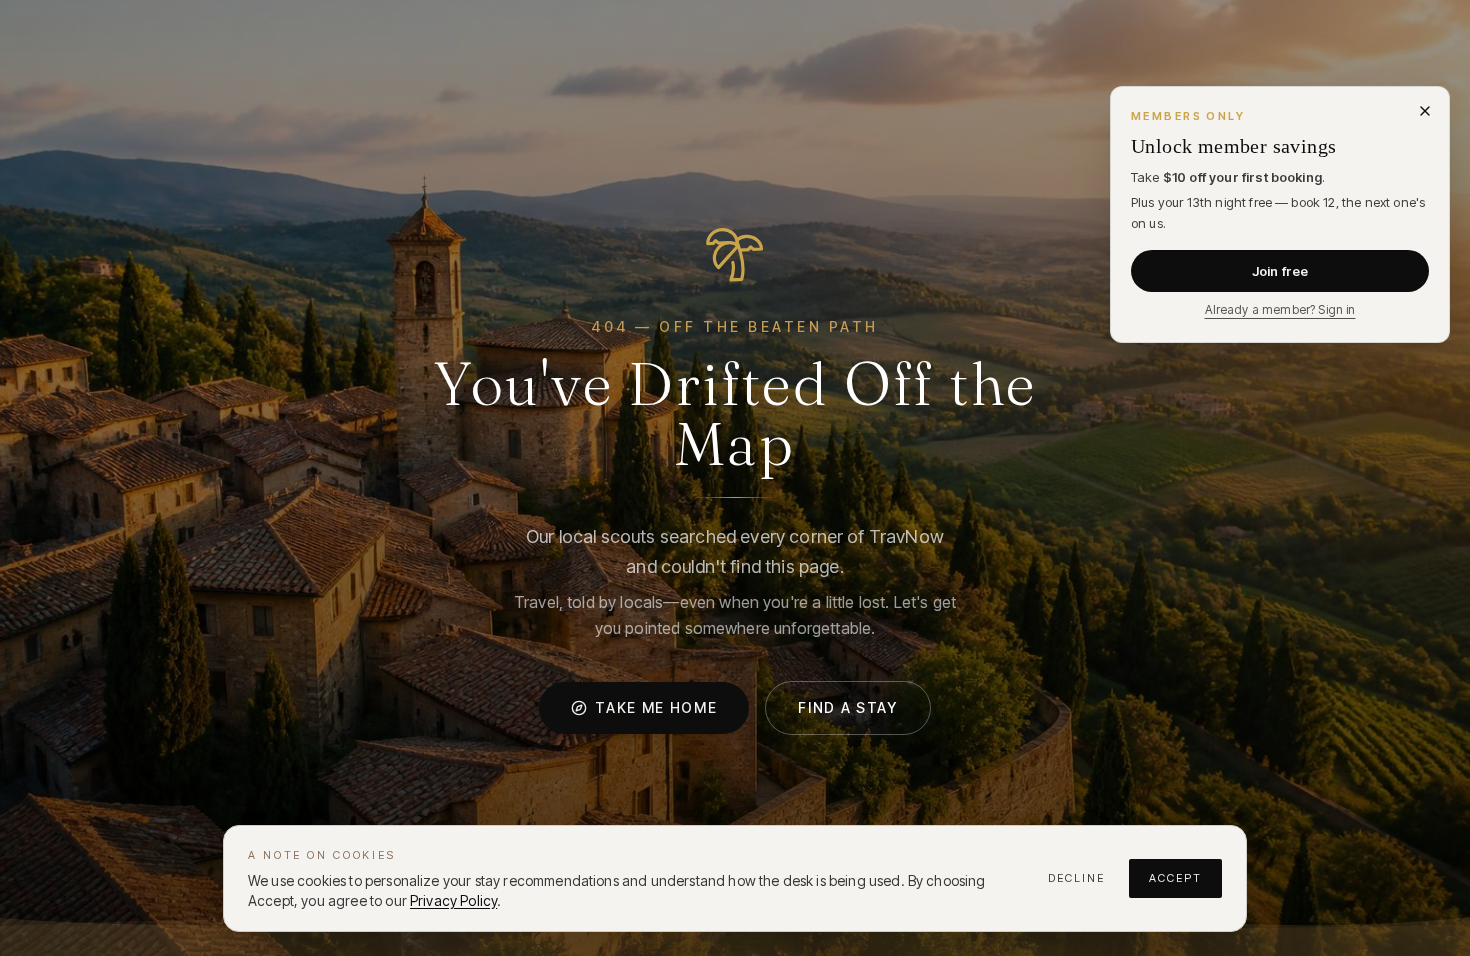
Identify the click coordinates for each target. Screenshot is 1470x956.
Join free (1280, 271)
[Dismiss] (1425, 111)
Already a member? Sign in (1280, 309)
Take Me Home (656, 707)
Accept (1175, 878)
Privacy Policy (453, 900)
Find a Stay (847, 707)
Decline (1076, 878)
